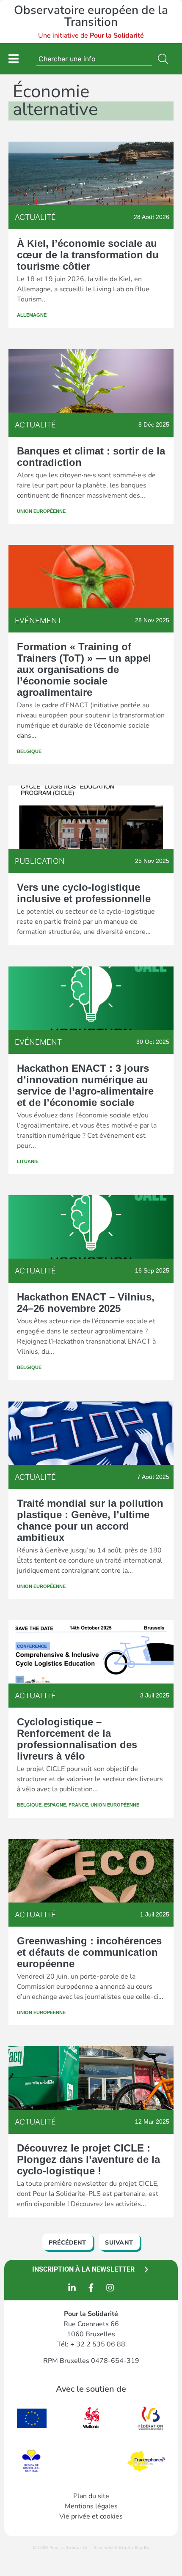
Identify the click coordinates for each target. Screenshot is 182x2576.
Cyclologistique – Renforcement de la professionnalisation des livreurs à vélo (77, 1739)
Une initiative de (91, 36)
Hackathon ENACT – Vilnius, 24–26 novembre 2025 (86, 1303)
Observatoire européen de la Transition (91, 16)
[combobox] (94, 59)
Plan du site (91, 2496)
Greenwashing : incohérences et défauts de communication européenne (89, 1952)
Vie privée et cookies (91, 2516)
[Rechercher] (165, 59)
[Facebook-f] (91, 2288)
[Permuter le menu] (14, 59)
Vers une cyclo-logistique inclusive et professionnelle (84, 893)
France (78, 1805)
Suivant (119, 2243)
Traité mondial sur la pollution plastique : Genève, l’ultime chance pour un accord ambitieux (90, 1520)
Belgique (29, 751)
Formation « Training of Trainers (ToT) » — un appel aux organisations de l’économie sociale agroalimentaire (84, 669)
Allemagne (32, 315)
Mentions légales (91, 2506)
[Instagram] (110, 2288)
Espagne (55, 1805)
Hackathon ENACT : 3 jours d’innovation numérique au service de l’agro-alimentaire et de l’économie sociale (85, 1085)
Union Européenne (41, 511)
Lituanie (28, 1161)
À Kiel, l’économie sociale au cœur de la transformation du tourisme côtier (88, 255)
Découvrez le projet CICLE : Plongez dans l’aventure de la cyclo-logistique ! (88, 2159)
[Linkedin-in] (72, 2288)
